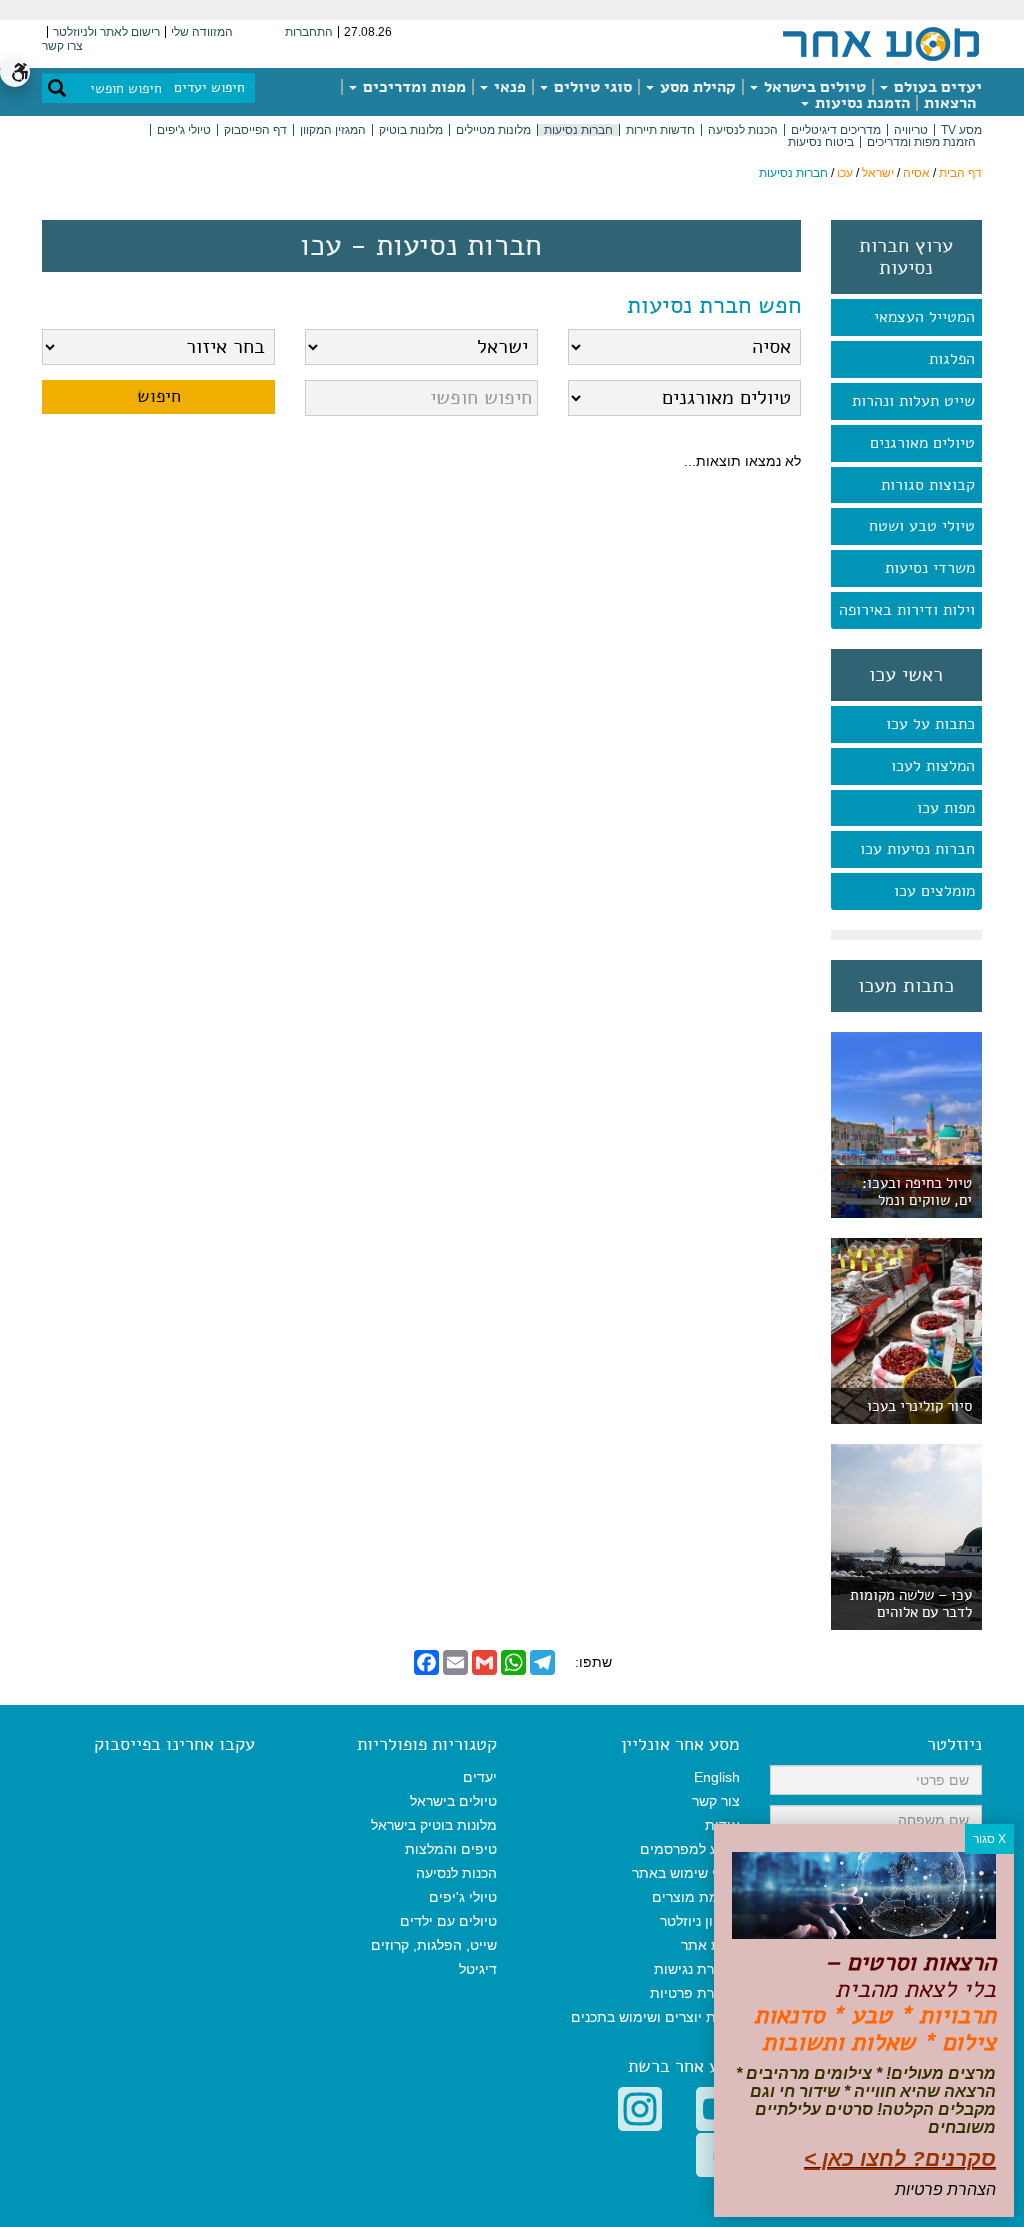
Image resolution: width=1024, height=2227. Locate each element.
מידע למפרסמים (690, 1849)
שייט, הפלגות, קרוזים (434, 1945)
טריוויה (911, 130)
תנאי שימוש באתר (686, 1873)
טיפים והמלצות (451, 1849)
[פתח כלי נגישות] (15, 72)
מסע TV (961, 130)
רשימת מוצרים (696, 1897)
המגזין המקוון (333, 130)
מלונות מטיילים (493, 130)
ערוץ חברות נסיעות (906, 257)
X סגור (989, 1839)
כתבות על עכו (930, 724)
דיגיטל (478, 1969)
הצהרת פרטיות (695, 1993)
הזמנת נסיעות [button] (860, 103)
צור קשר (716, 1801)
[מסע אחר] (881, 43)
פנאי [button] (508, 87)
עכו (845, 173)
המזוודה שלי (202, 32)
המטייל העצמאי (924, 317)
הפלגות (952, 359)
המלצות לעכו (933, 766)
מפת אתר (710, 1945)
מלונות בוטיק (411, 130)
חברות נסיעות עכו (917, 849)
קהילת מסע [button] (696, 87)
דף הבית (960, 173)
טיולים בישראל (813, 87)
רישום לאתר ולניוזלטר (106, 32)
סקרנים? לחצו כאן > (900, 2158)
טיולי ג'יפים (184, 130)
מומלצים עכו (934, 891)
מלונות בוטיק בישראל (434, 1825)
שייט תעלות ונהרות (913, 401)
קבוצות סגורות (928, 485)
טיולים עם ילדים (448, 1921)
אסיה (916, 173)
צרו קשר (62, 46)
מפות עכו (946, 808)
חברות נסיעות (578, 130)
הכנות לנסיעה (743, 130)
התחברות (309, 32)
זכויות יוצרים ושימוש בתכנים (655, 2017)
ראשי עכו (906, 675)
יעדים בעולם (936, 87)
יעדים (480, 1777)
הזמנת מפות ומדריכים (921, 142)
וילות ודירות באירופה (907, 610)
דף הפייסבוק (255, 130)
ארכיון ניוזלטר (700, 1921)
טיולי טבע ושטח (922, 526)
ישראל (878, 173)
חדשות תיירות (660, 130)
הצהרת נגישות (697, 1969)
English (717, 1777)
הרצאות (950, 103)
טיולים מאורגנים (922, 443)
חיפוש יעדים (209, 87)
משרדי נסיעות (930, 568)
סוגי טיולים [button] (591, 87)
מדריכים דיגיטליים (836, 130)
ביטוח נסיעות (821, 142)
